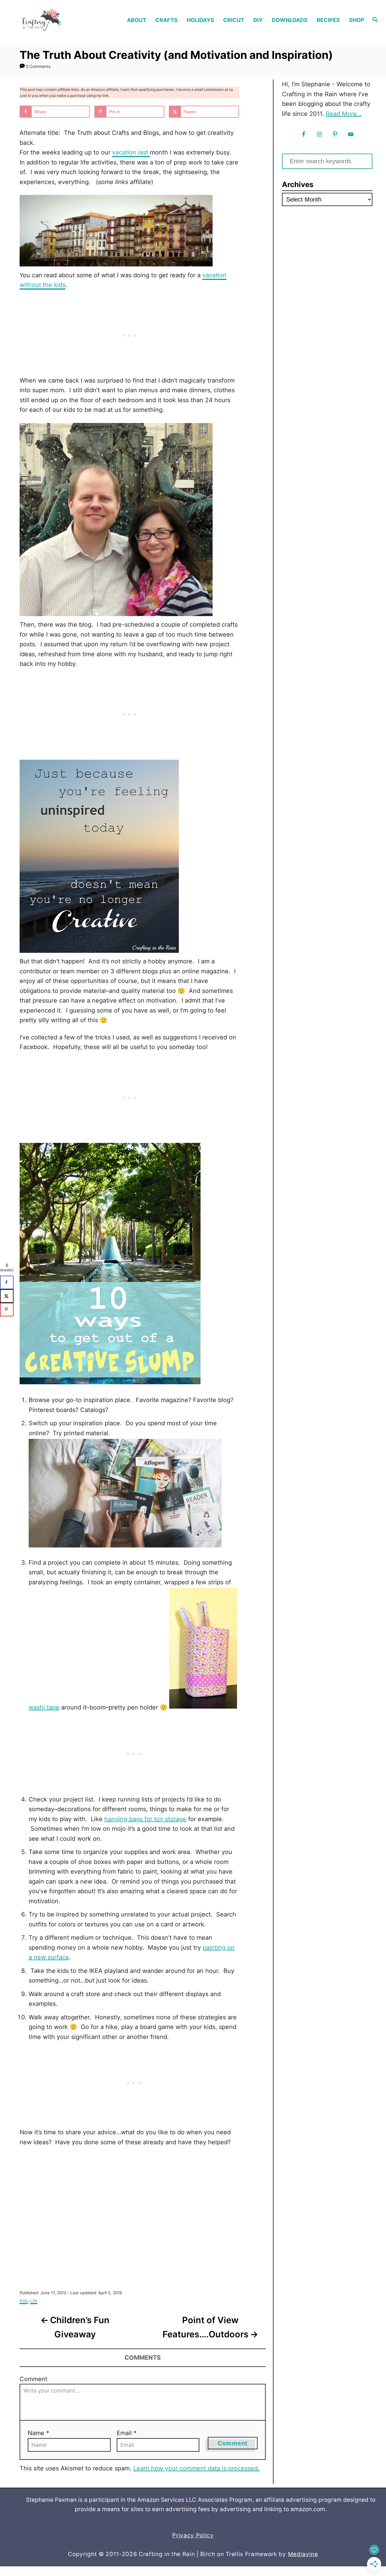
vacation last (131, 152)
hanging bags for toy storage (145, 1819)
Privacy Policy (193, 2535)
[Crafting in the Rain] (52, 20)
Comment (33, 2379)
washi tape (44, 1707)
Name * (38, 2433)
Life (34, 2301)
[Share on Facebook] (7, 1282)
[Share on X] (7, 1296)
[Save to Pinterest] (7, 1310)
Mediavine (303, 2554)
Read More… (344, 114)
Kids (24, 2301)
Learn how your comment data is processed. (196, 2468)
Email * (127, 2433)
